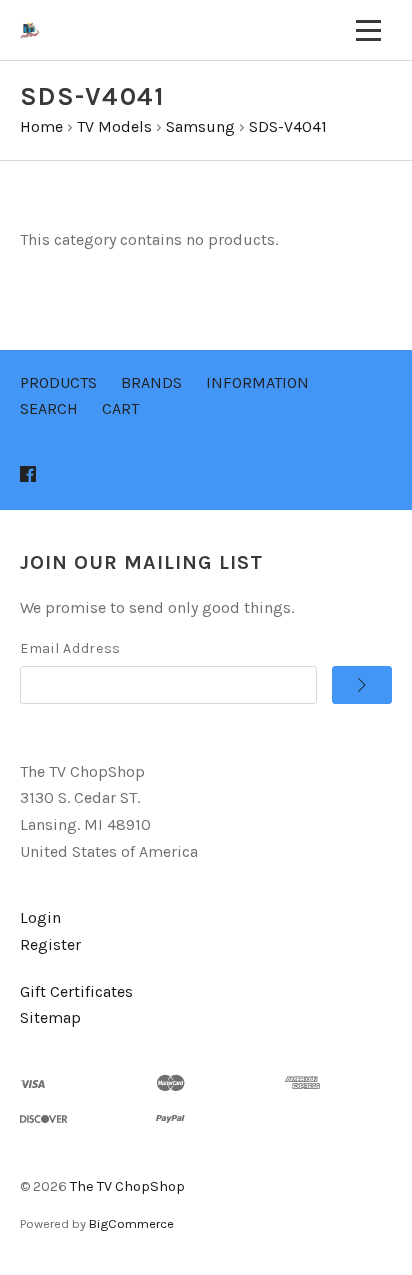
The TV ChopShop (127, 1186)
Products (58, 382)
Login (40, 917)
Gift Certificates (76, 991)
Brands (151, 382)
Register (50, 944)
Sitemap (50, 1017)
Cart (120, 408)
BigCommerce (131, 1223)
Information (257, 382)
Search (49, 408)
